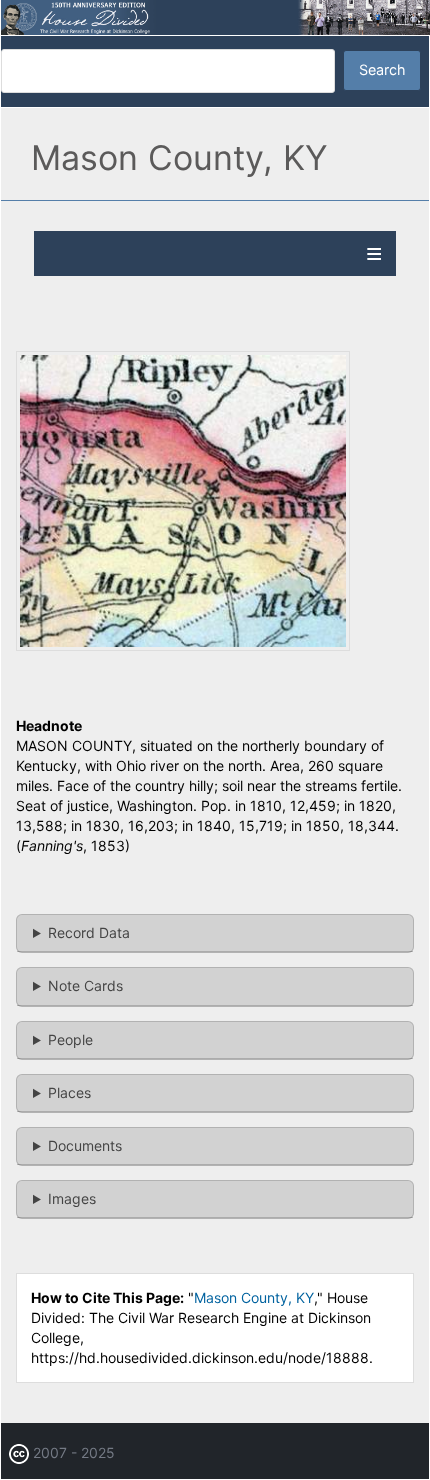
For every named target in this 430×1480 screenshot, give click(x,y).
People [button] (70, 1039)
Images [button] (72, 1198)
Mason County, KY (254, 1297)
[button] (183, 645)
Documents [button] (85, 1145)
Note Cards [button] (85, 985)
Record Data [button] (89, 932)
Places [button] (69, 1092)
